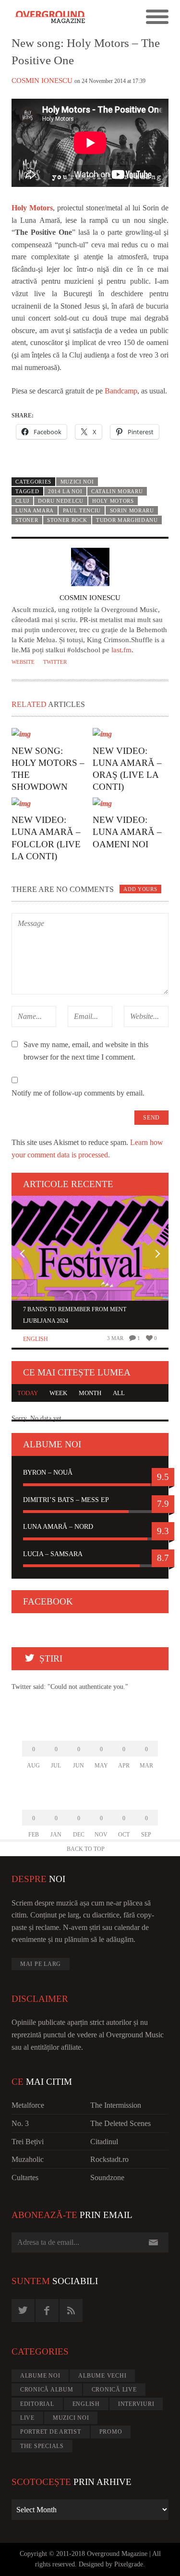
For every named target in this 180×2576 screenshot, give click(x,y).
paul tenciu (82, 510)
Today (28, 1393)
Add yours (140, 889)
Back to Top (86, 1849)
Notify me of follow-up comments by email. (78, 1093)
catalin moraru (117, 491)
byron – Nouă (48, 1473)
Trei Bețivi (28, 2142)
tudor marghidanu (127, 520)
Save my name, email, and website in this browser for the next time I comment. (86, 1051)
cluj (22, 501)
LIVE (27, 2418)
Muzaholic (28, 2159)
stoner (27, 520)
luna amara (35, 510)
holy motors (113, 501)
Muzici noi (77, 482)
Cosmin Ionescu (42, 81)
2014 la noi (65, 491)
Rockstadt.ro (109, 2159)
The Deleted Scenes (120, 2123)
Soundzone (107, 2177)
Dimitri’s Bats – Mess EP (66, 1500)
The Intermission (116, 2105)
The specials (42, 2446)
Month (90, 1393)
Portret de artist (51, 2432)
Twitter (55, 662)
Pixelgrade (129, 2564)
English (36, 1339)
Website (23, 662)
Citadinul (104, 2142)
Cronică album (47, 2390)
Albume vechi (102, 2376)
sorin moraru (132, 510)
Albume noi (40, 2376)
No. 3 (20, 2123)
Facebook (48, 1601)
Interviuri (136, 2404)
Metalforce (28, 2105)
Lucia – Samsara (53, 1554)
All (119, 1393)
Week (58, 1393)
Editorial (37, 2404)
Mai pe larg (41, 1964)
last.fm (121, 650)
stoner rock (67, 520)
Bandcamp (121, 391)
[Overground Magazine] (51, 17)
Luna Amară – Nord (58, 1527)
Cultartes (25, 2177)
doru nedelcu (60, 501)
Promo (111, 2432)
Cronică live (114, 2390)
